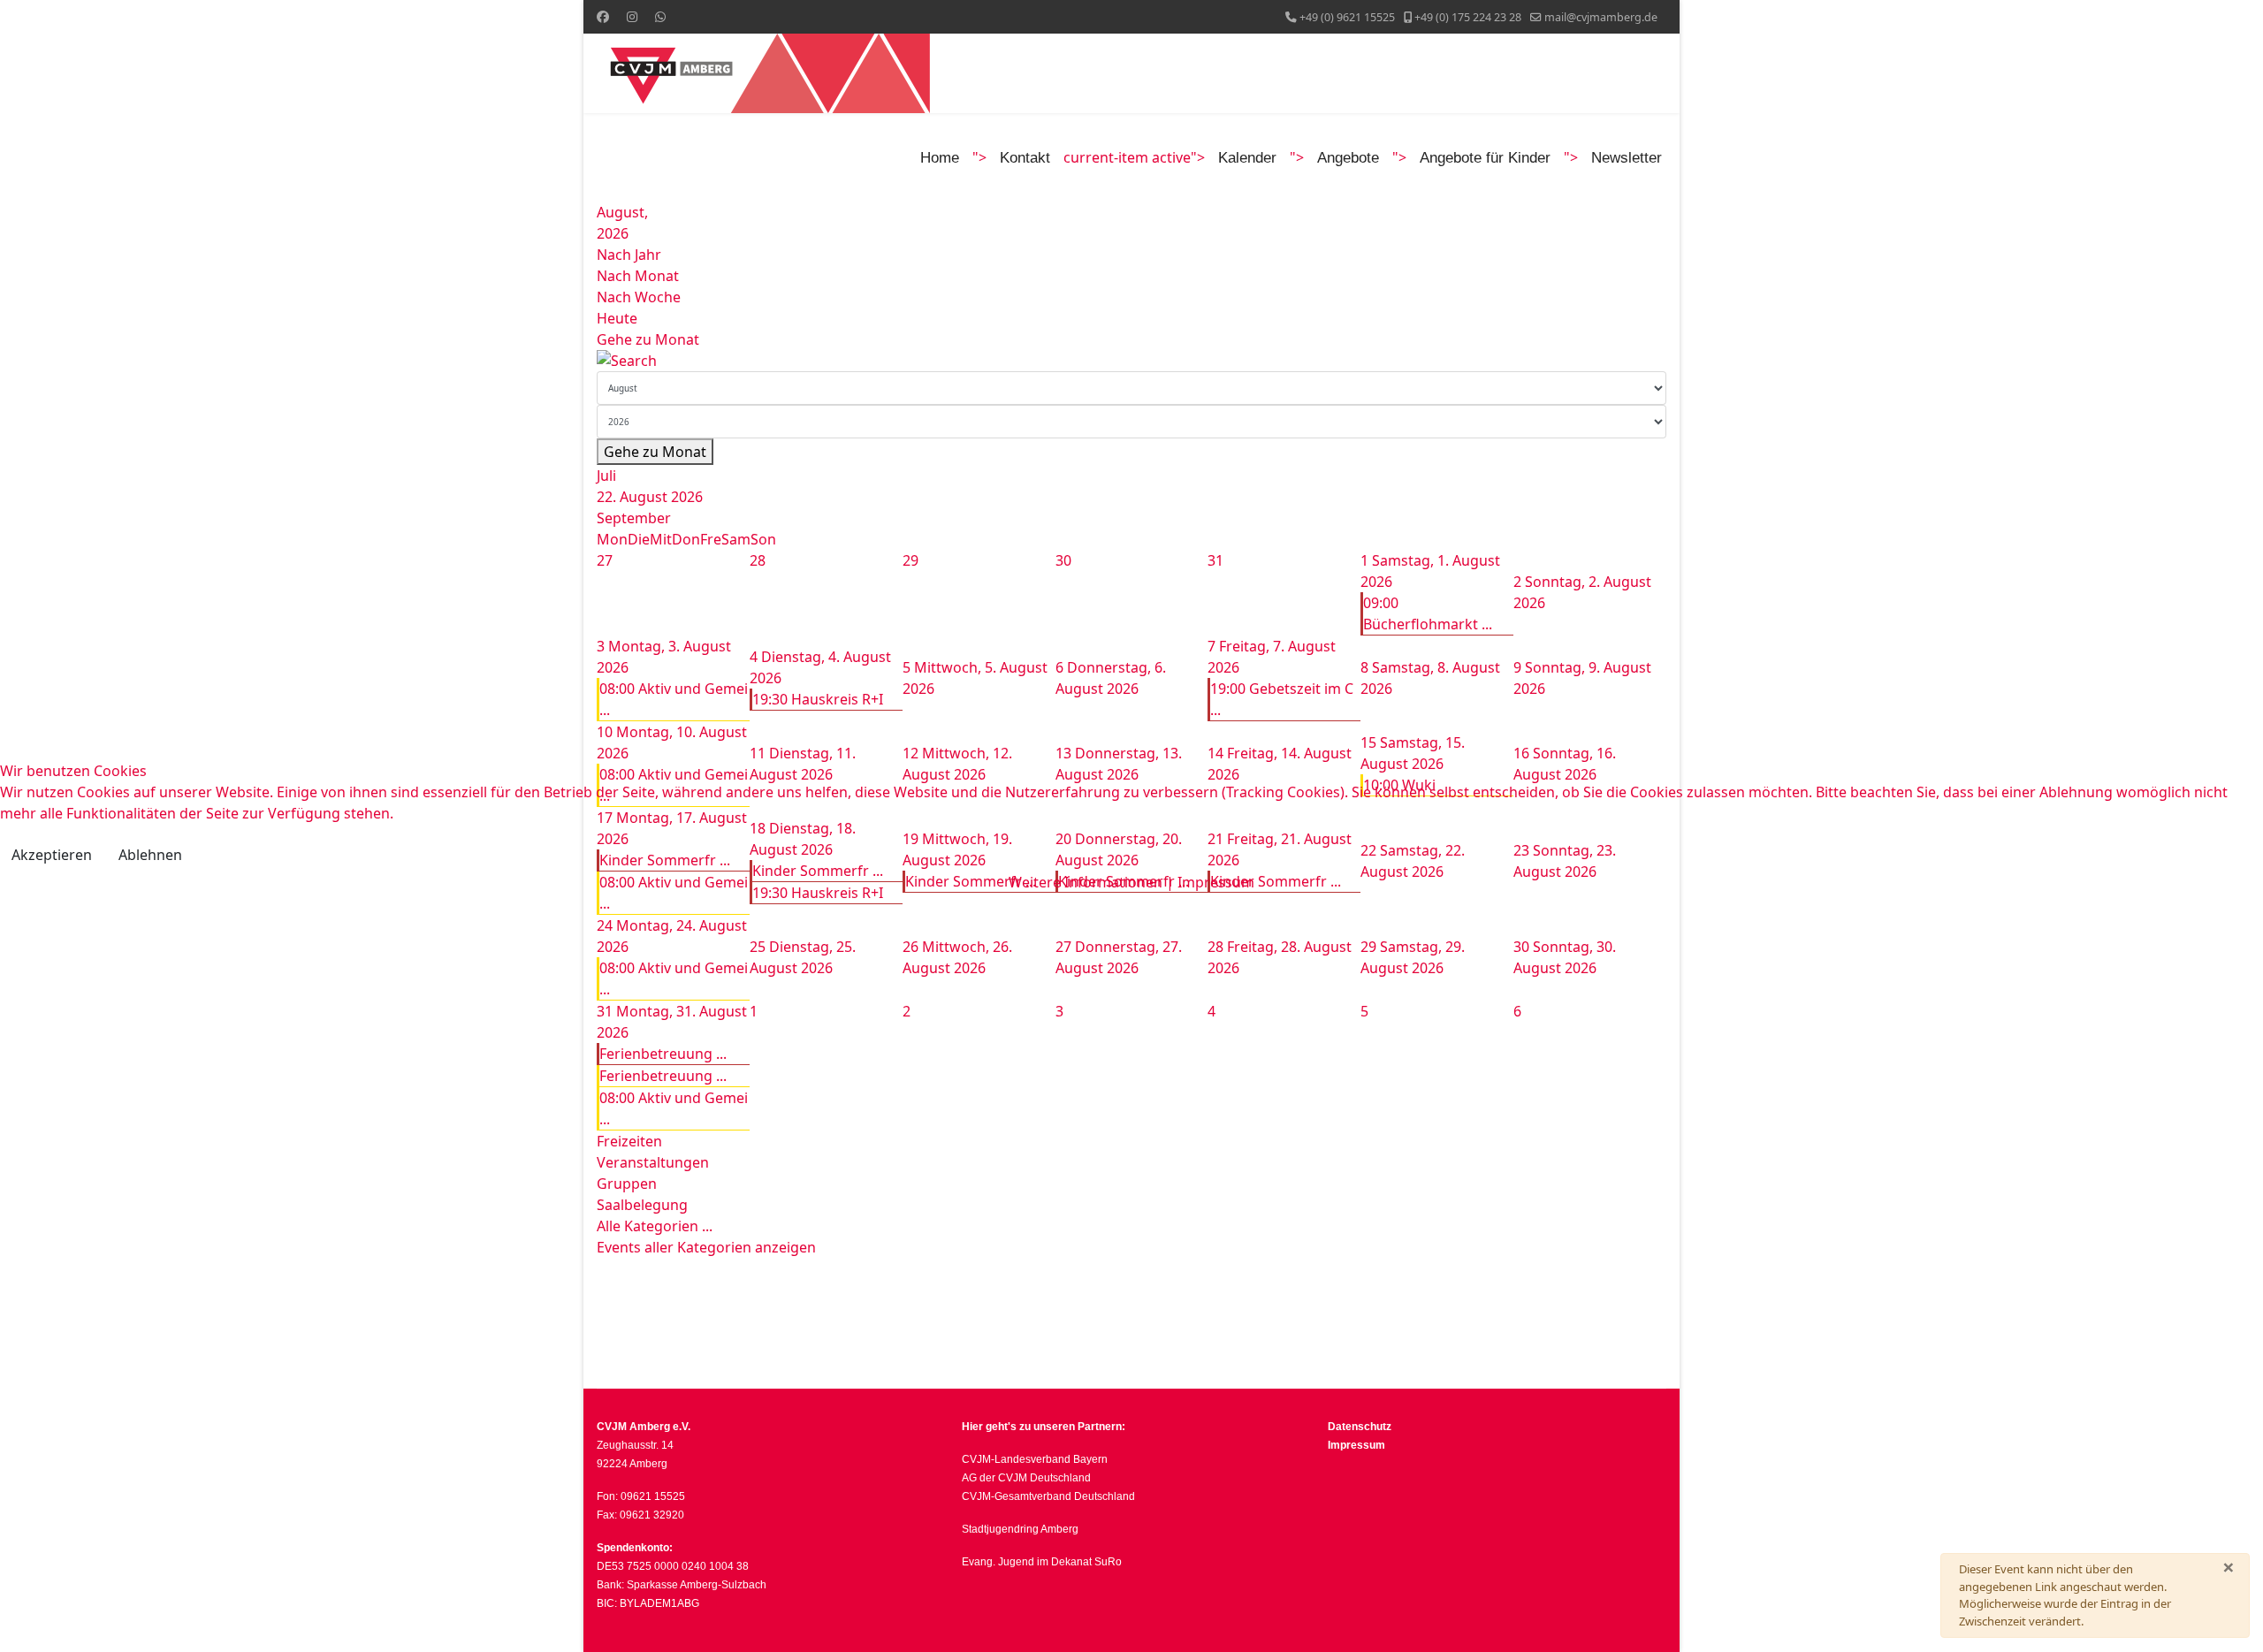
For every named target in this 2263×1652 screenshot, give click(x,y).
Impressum (1216, 882)
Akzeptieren (52, 855)
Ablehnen (150, 855)
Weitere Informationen (1086, 882)
